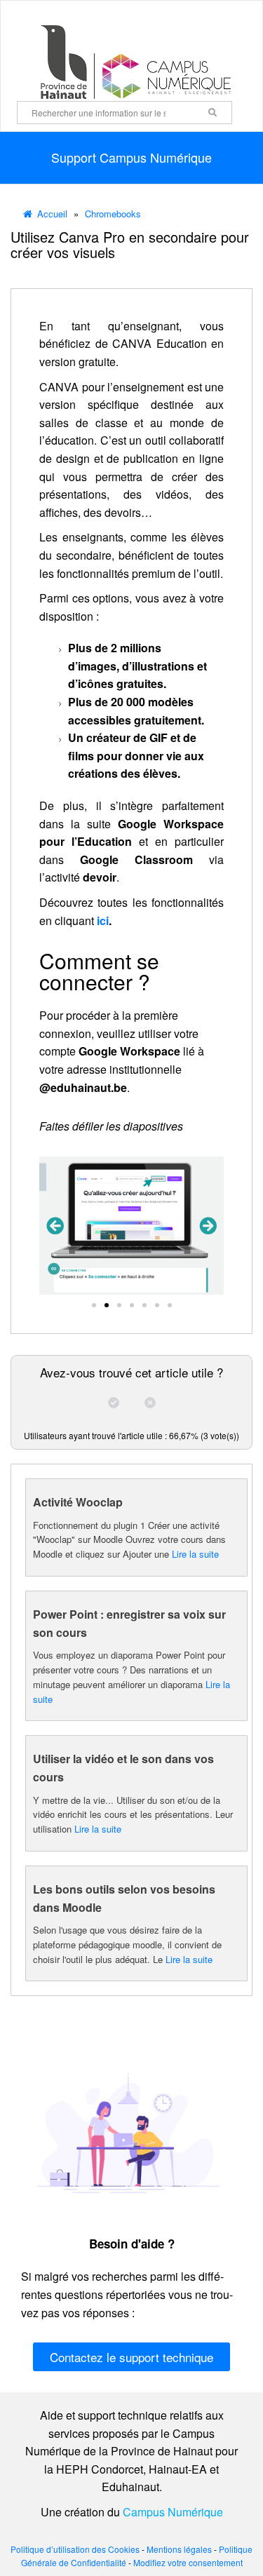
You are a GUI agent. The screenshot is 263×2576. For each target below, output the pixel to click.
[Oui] (114, 1403)
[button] (55, 1226)
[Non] (150, 1403)
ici (103, 921)
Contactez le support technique (131, 2357)
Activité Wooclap (78, 1502)
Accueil (52, 214)
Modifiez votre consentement (188, 2562)
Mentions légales (179, 2549)
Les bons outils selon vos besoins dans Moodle (124, 1898)
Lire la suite (195, 1554)
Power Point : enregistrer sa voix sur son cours (129, 1623)
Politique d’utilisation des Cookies (75, 2549)
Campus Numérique (173, 2512)
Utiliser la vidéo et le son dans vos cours (123, 1768)
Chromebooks (113, 214)
